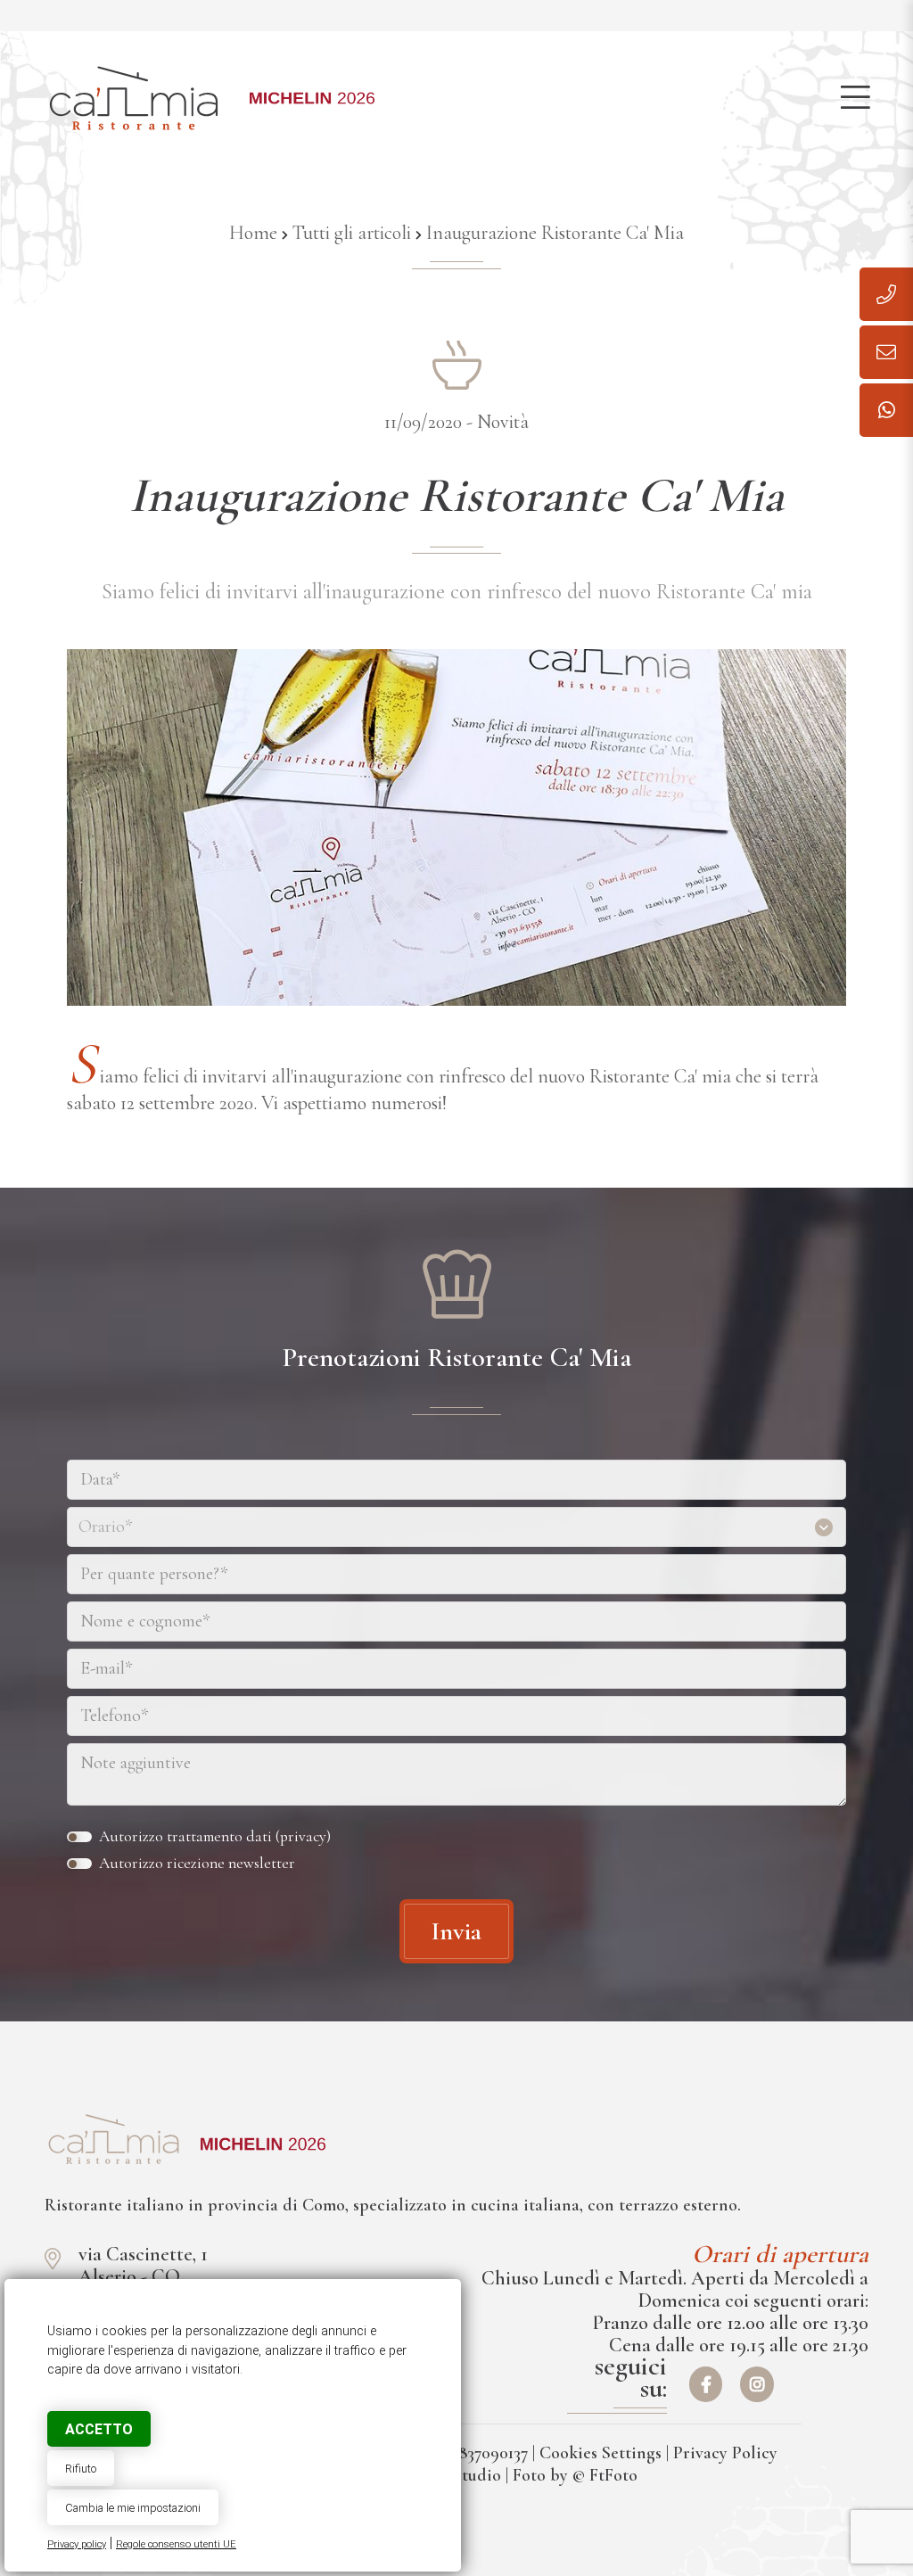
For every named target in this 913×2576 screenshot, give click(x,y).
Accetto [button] (99, 2429)
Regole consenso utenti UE (176, 2544)
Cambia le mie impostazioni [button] (133, 2508)
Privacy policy (77, 2544)
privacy (303, 1836)
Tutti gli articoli (352, 233)
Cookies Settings (600, 2453)
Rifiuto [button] (81, 2469)
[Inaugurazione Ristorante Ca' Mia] (114, 2139)
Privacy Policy (725, 2453)
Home (253, 233)
